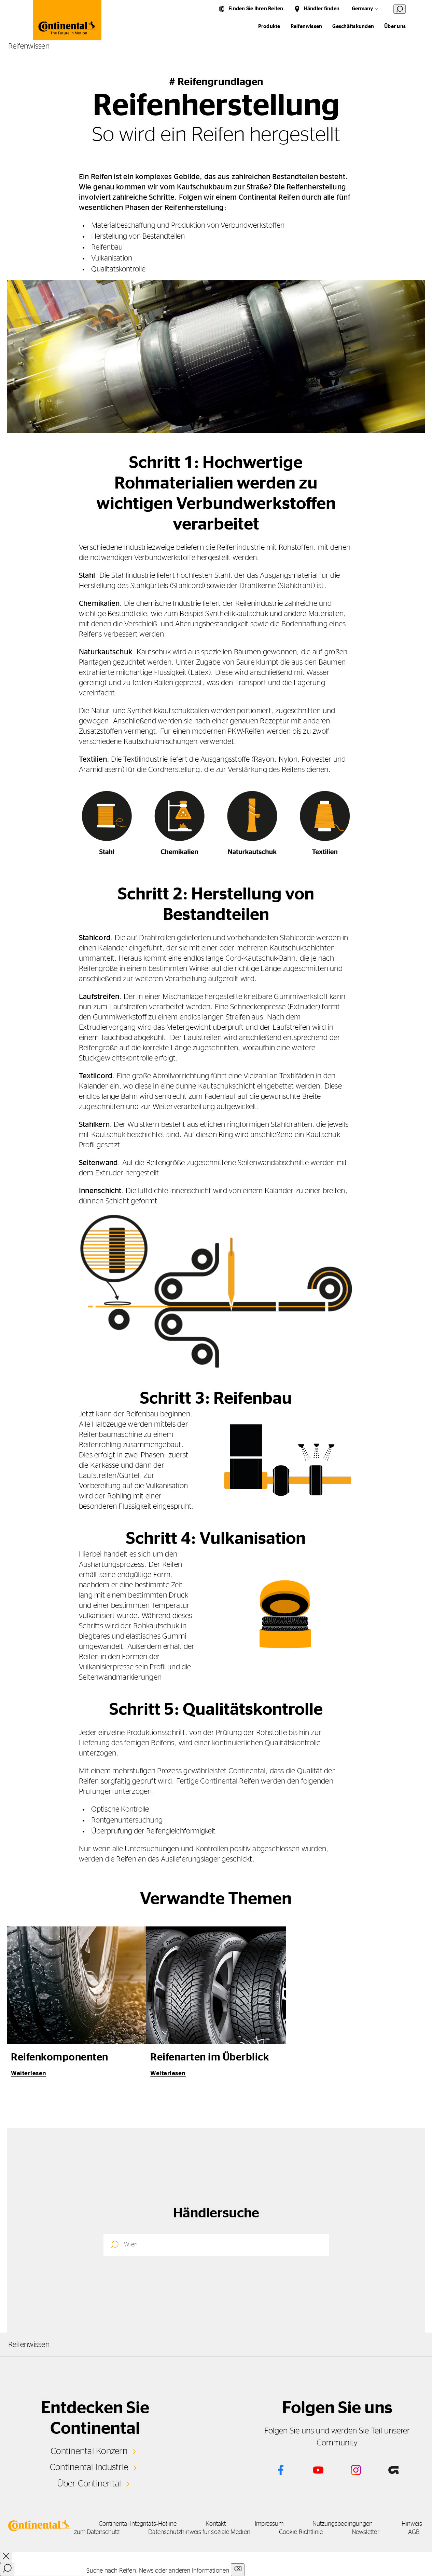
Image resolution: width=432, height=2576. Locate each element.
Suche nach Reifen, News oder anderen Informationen (158, 2571)
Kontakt (216, 2524)
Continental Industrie (89, 2467)
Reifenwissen (306, 26)
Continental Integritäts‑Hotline (138, 2524)
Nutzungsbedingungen (343, 2524)
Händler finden (322, 9)
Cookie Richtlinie (301, 2532)
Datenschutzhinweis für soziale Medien (199, 2532)
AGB (414, 2532)
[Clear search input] (238, 2570)
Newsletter (366, 2532)
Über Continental (89, 2484)
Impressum (269, 2524)
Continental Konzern (89, 2451)
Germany (362, 9)
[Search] (7, 2570)
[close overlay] (6, 2557)
